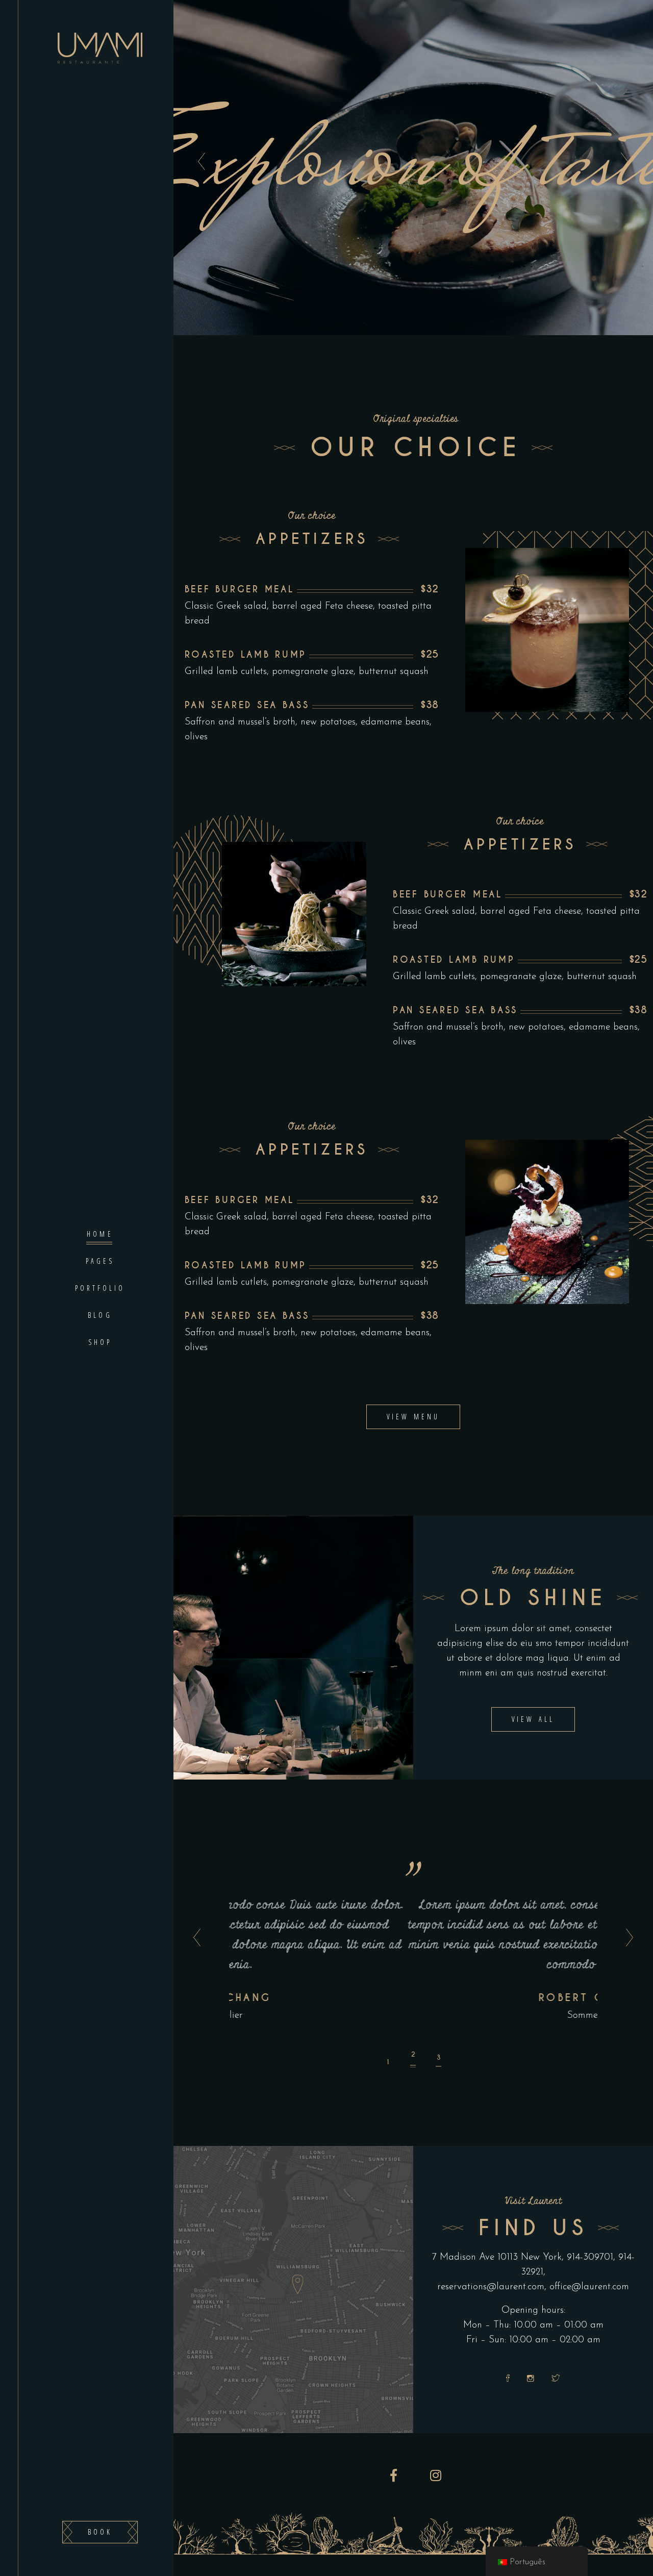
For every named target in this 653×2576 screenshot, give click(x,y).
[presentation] (194, 1938)
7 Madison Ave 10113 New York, (498, 2257)
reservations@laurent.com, (492, 2287)
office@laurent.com (589, 2287)
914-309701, (593, 2257)
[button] (388, 2058)
